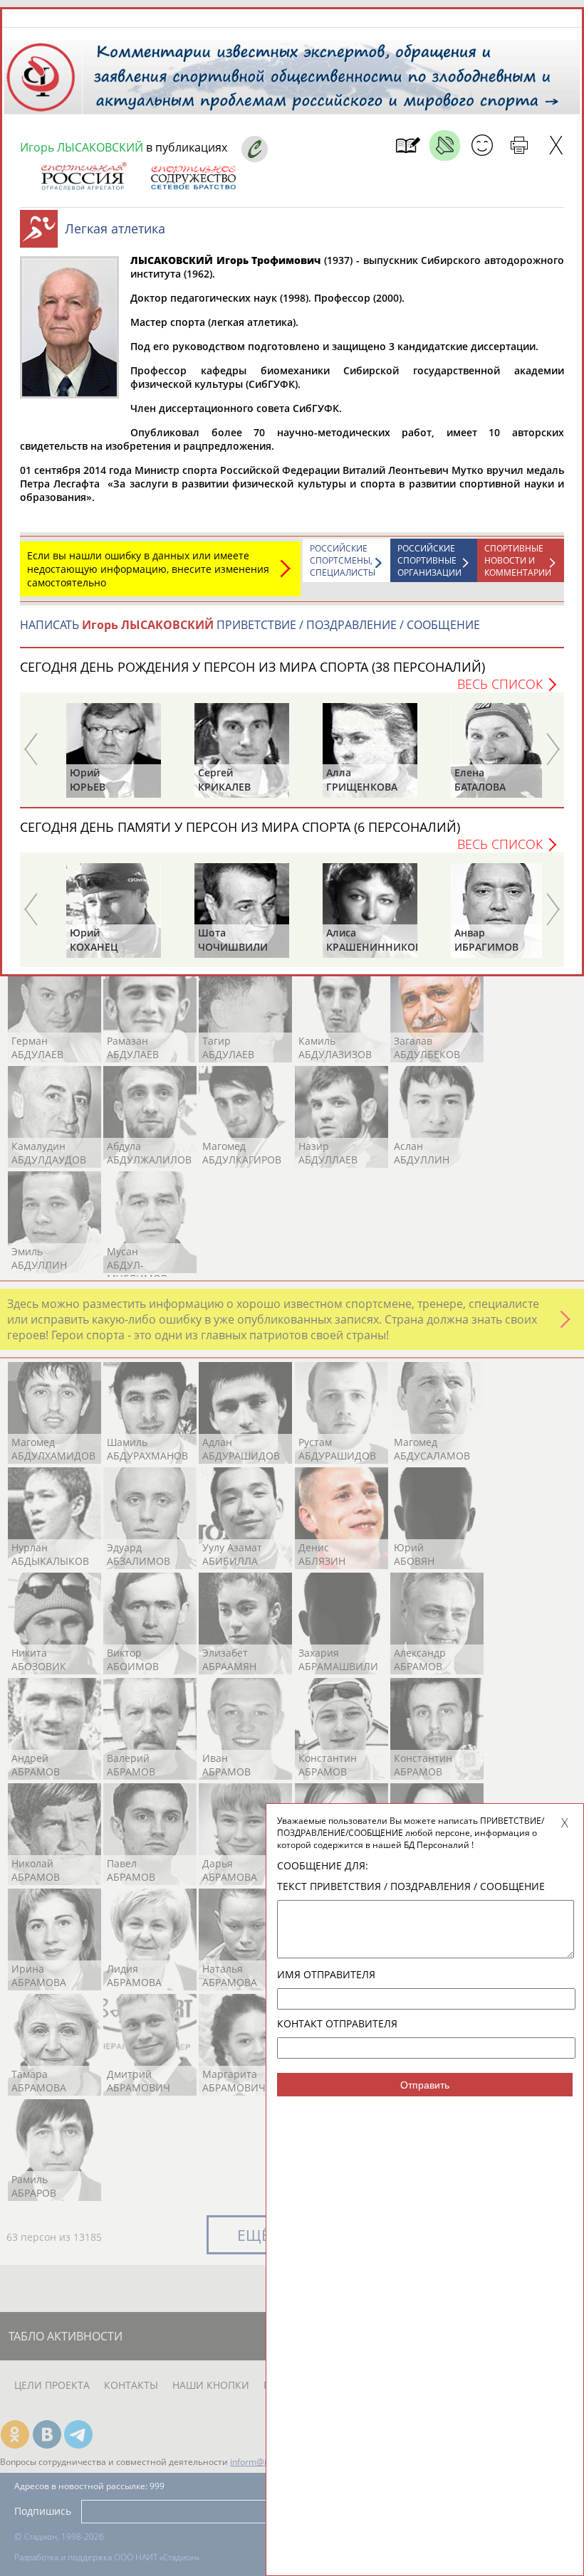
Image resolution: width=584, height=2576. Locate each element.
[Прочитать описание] (445, 146)
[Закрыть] (556, 146)
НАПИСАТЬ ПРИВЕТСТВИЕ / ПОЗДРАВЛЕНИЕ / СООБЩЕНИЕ (250, 625)
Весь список (500, 684)
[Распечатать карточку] (519, 146)
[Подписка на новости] (408, 146)
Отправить (425, 2085)
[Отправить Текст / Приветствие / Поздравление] (482, 146)
